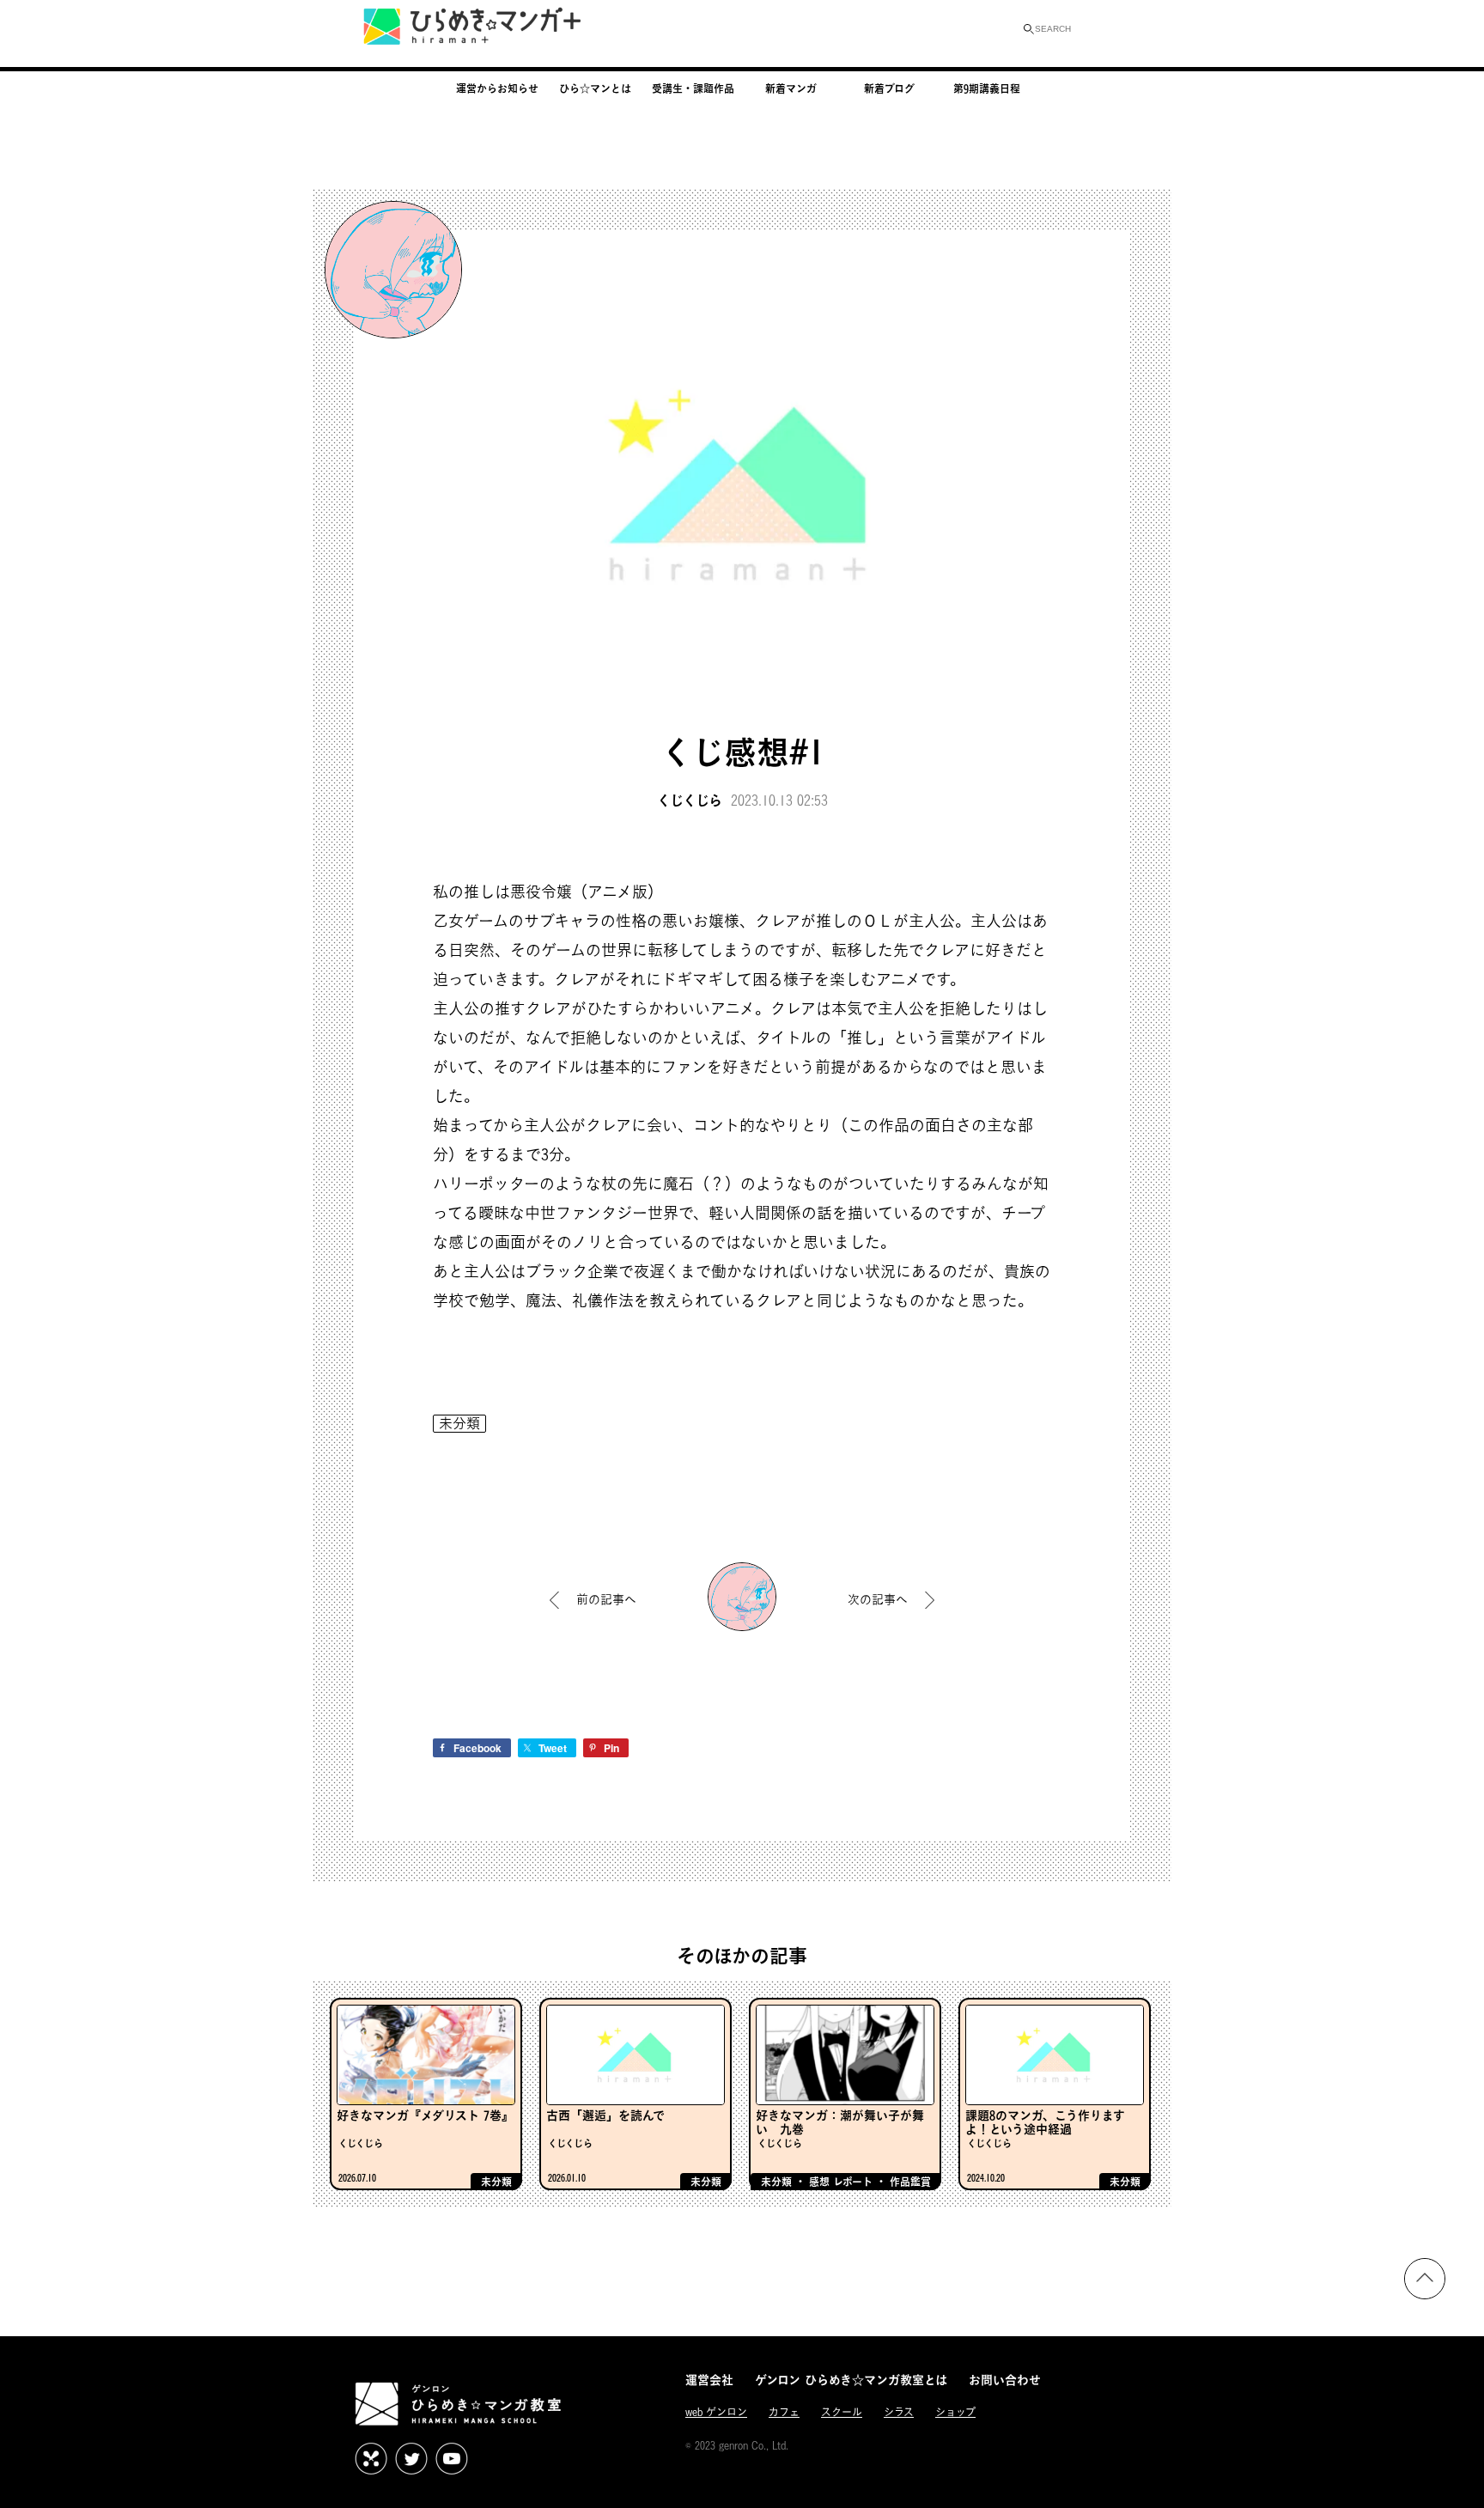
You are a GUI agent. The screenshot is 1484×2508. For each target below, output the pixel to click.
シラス (899, 2412)
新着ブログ (889, 88)
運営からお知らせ (497, 88)
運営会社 (709, 2380)
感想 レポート (841, 2182)
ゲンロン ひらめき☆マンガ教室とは (851, 2380)
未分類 (459, 1423)
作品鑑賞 (910, 2182)
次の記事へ (878, 1599)
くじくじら (690, 800)
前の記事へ (606, 1599)
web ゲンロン (716, 2412)
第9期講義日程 (987, 88)
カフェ (784, 2412)
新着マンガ (791, 88)
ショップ (955, 2412)
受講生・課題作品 (693, 88)
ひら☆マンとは (595, 88)
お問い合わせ (1005, 2380)
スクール (842, 2412)
